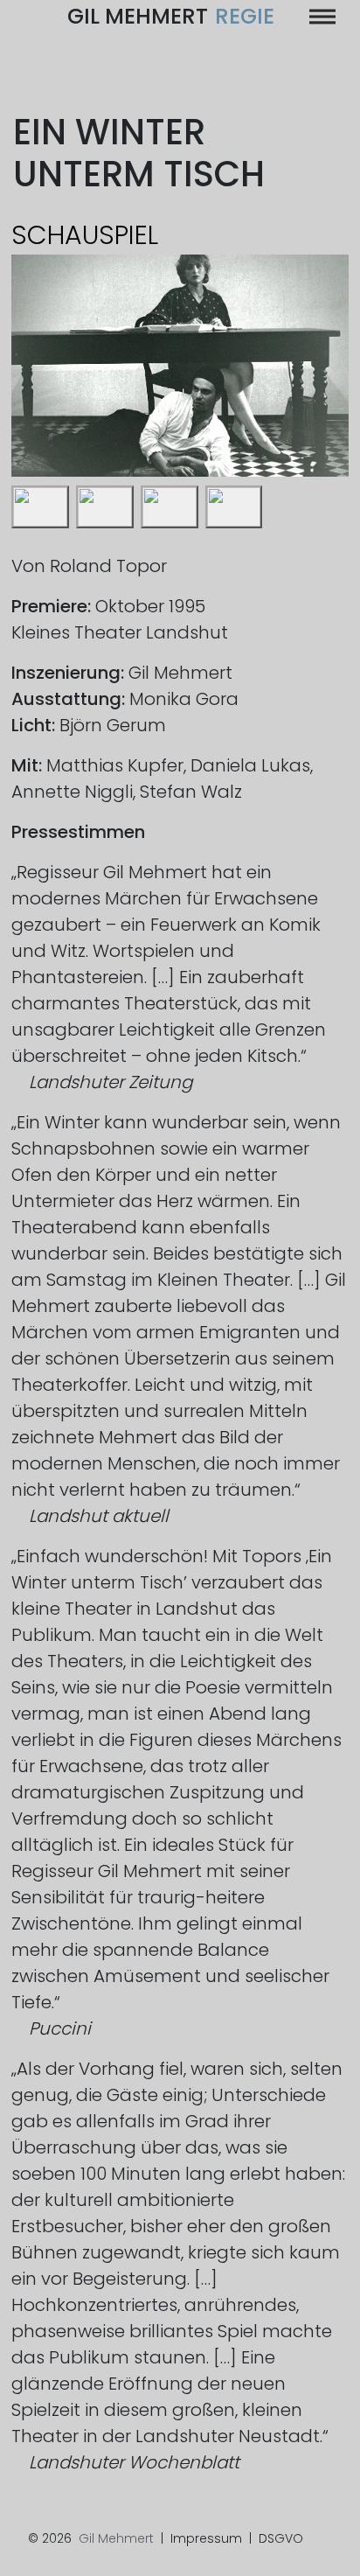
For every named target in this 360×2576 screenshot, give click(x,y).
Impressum (206, 2538)
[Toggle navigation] (322, 17)
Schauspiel (85, 235)
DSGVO (281, 2538)
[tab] (40, 507)
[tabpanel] (180, 366)
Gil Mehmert (171, 16)
